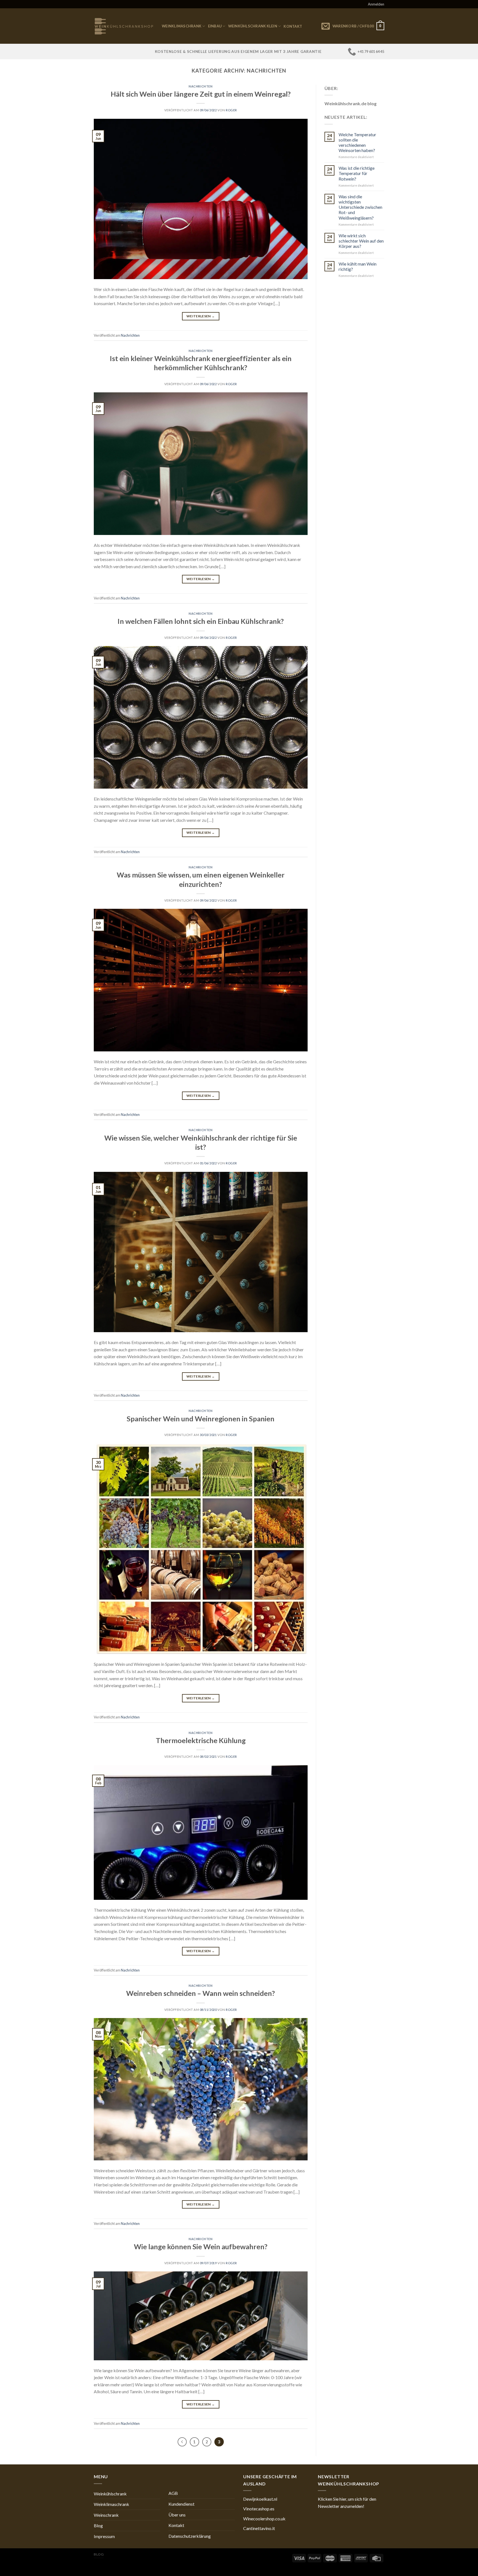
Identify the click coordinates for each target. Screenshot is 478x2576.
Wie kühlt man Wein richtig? (358, 266)
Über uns (177, 2515)
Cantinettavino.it (259, 2528)
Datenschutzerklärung (190, 2536)
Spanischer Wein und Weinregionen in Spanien (201, 1419)
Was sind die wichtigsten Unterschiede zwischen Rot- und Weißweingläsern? (360, 207)
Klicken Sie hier (332, 2499)
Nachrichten (201, 86)
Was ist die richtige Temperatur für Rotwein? (357, 173)
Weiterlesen (201, 316)
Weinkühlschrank (110, 2494)
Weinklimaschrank (182, 26)
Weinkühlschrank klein (253, 26)
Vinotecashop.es (259, 2509)
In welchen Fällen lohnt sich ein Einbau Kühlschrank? (201, 621)
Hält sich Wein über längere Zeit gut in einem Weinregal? (201, 94)
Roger (231, 110)
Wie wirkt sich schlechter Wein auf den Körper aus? (361, 241)
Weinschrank (106, 2515)
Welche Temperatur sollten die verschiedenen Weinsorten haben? (357, 142)
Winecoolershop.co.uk (264, 2519)
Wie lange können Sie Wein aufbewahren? (201, 2246)
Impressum (104, 2536)
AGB (173, 2493)
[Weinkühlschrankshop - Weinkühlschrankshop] (124, 26)
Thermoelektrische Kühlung (201, 1740)
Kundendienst (181, 2504)
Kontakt (293, 26)
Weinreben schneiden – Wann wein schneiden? (201, 1993)
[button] (351, 2502)
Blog (98, 2525)
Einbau (215, 26)
